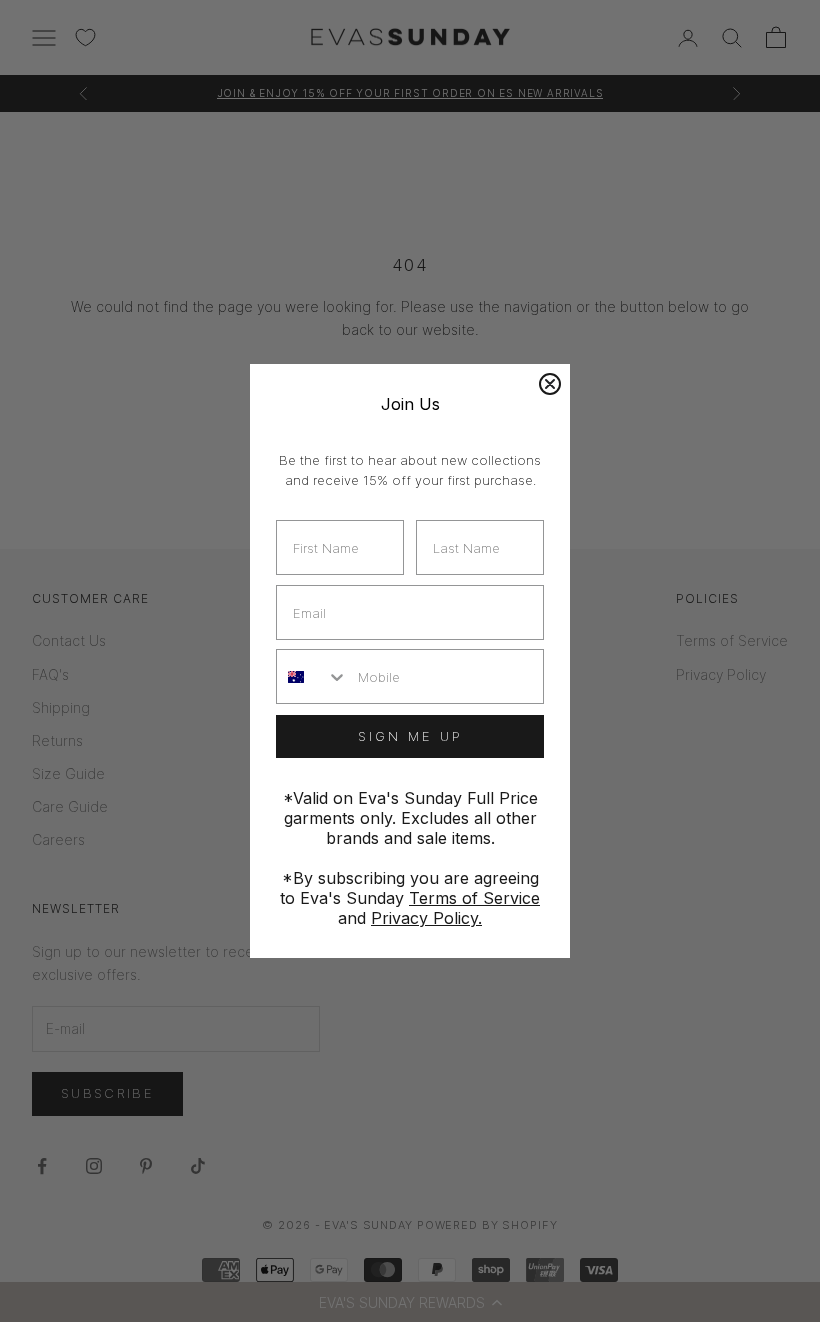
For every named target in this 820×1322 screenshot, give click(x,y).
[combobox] (312, 676)
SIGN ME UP (410, 736)
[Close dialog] (550, 384)
